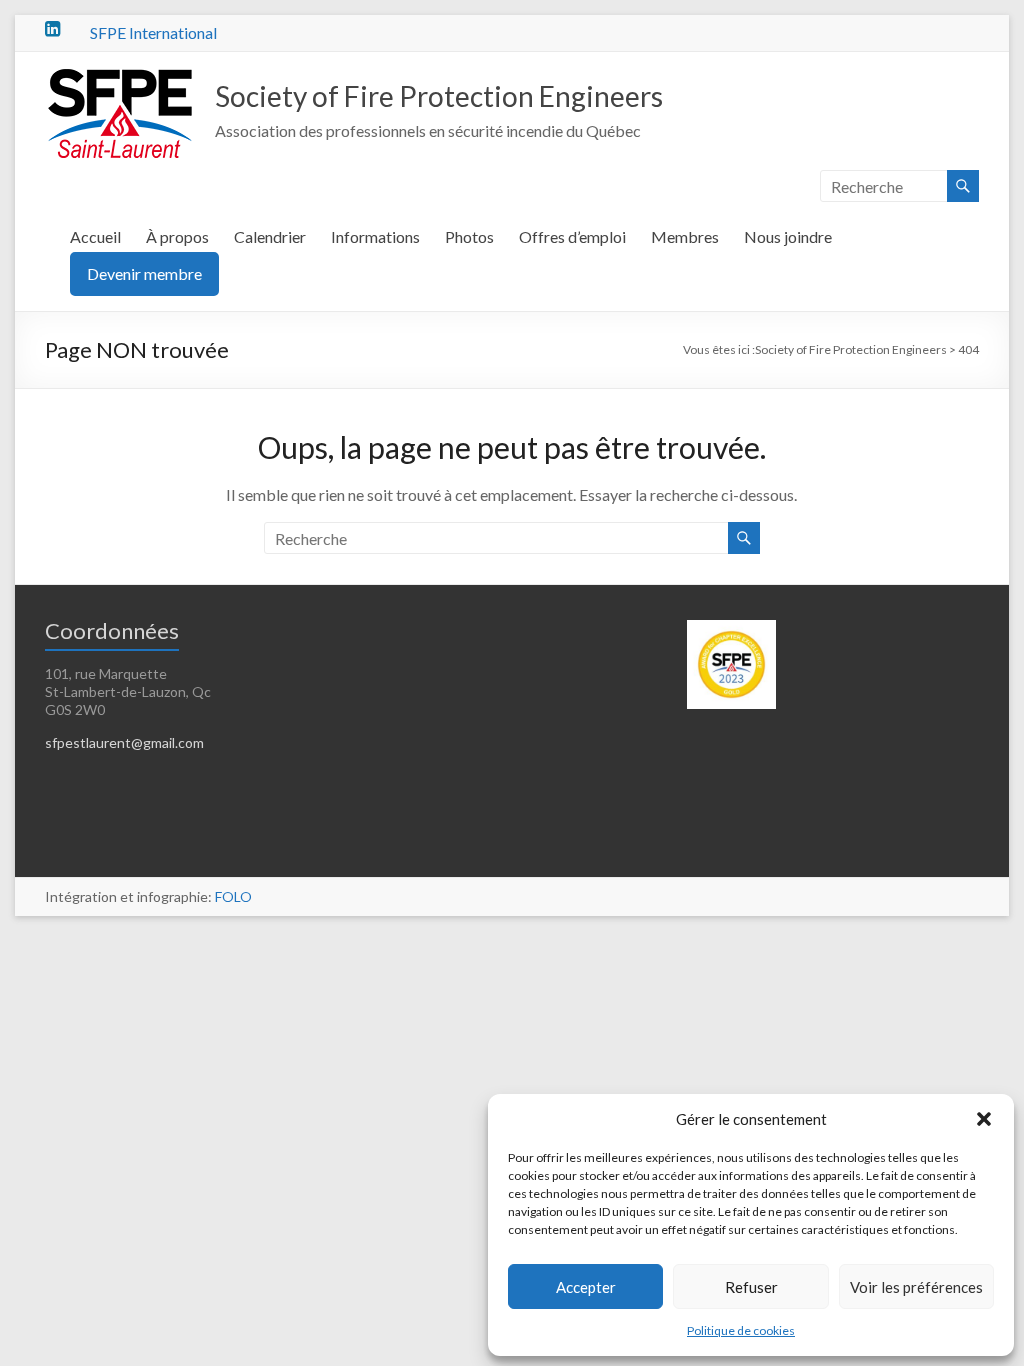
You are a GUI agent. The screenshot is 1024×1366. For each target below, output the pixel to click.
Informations (375, 236)
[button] (984, 1119)
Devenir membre (144, 273)
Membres (685, 236)
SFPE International (153, 32)
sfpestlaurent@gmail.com (124, 742)
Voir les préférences (916, 1287)
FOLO (233, 896)
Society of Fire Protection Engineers (439, 96)
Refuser (751, 1287)
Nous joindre (788, 236)
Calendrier (270, 236)
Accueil (95, 236)
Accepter (586, 1287)
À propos (177, 236)
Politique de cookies (741, 1330)
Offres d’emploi (572, 236)
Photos (469, 236)
